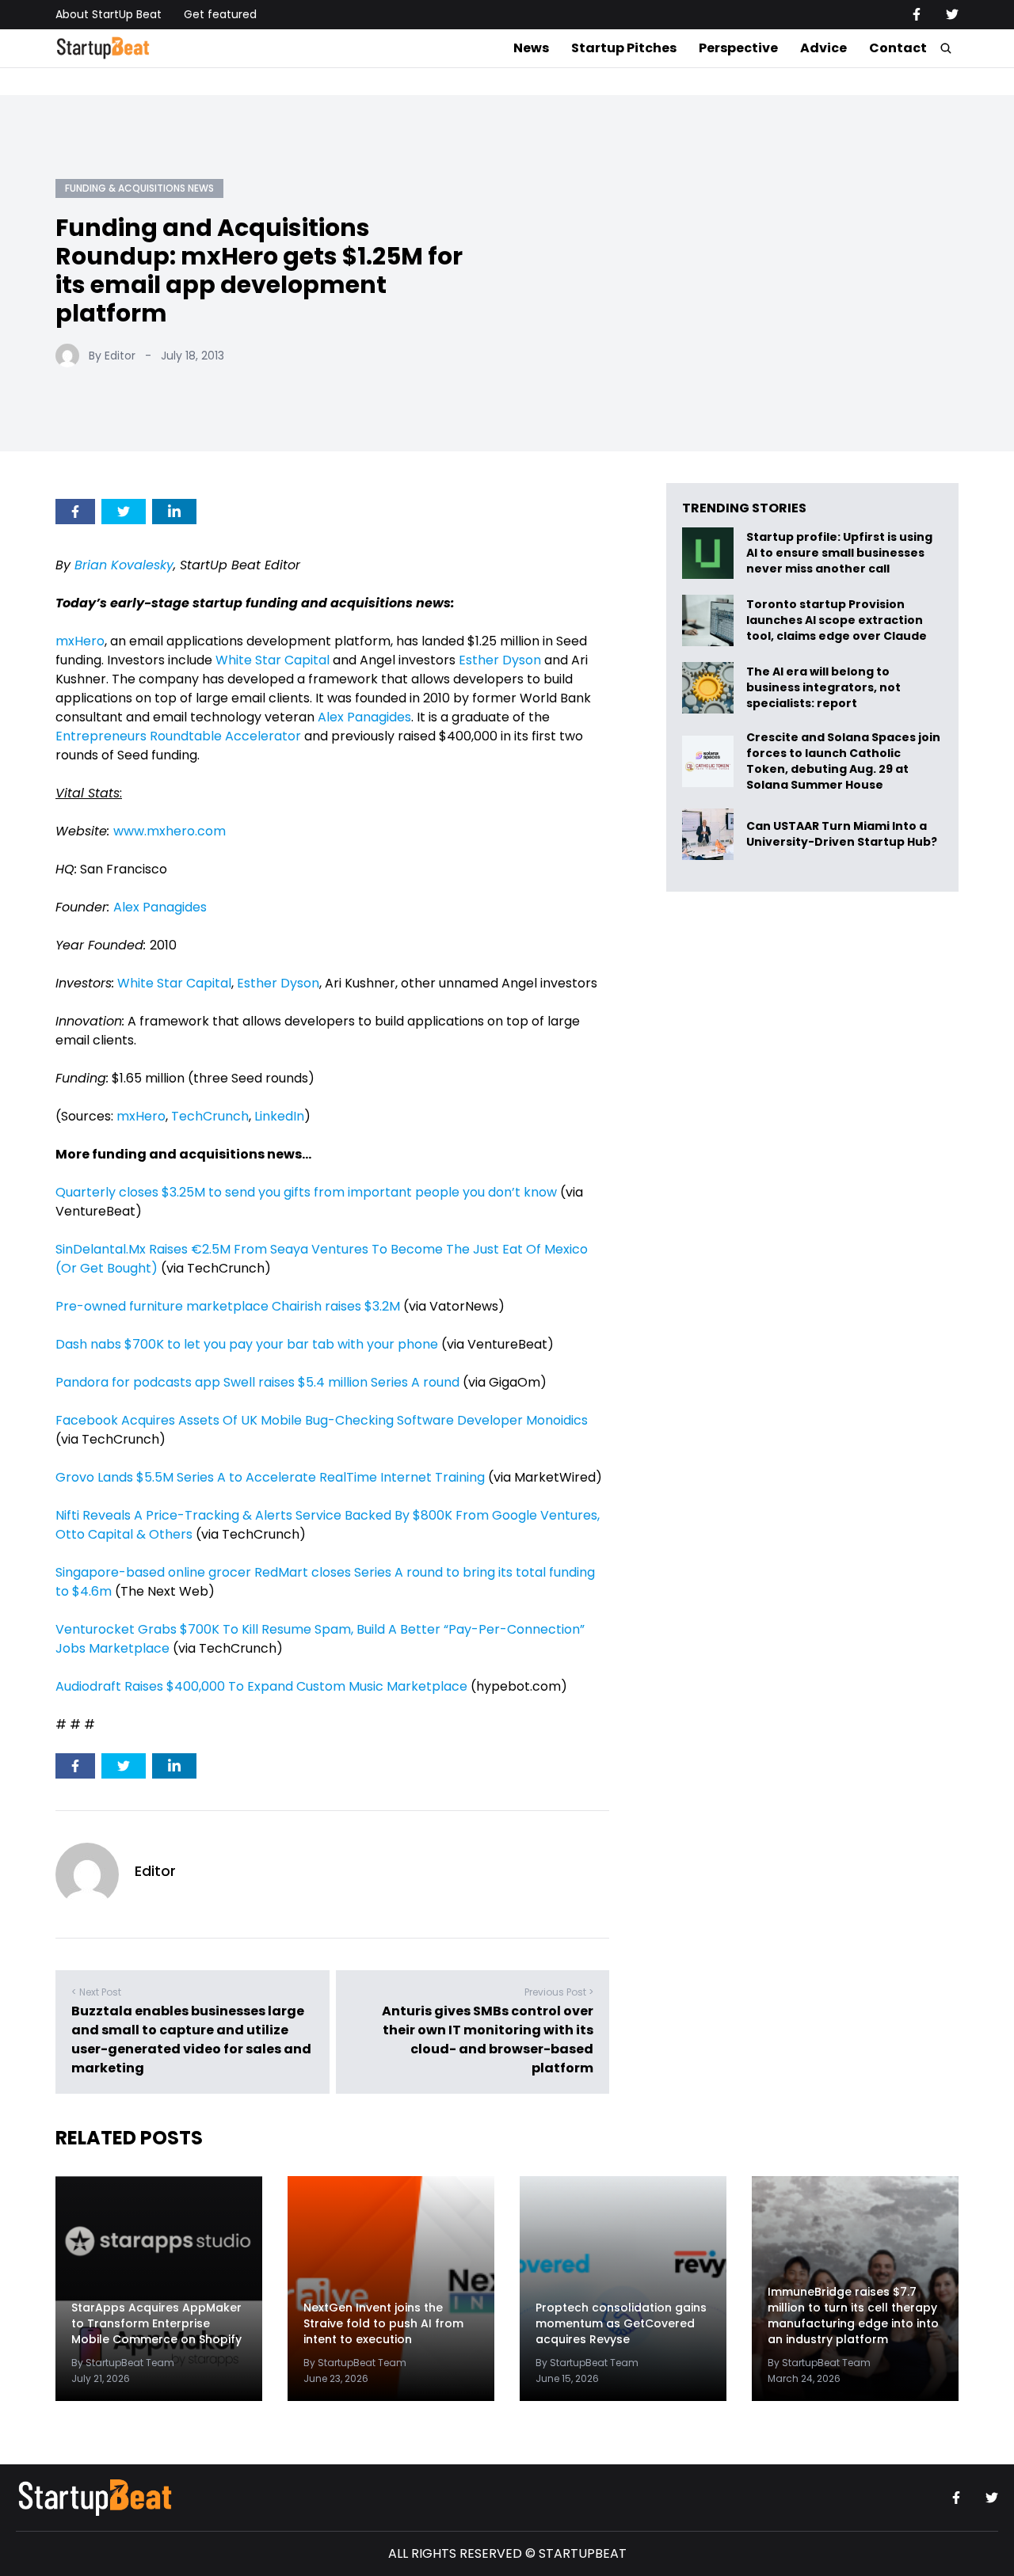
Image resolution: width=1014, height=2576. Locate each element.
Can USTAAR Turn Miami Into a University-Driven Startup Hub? (842, 834)
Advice (823, 48)
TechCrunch (210, 1116)
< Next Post (96, 1992)
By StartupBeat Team (123, 2363)
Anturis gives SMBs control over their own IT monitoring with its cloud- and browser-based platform (488, 2039)
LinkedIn (279, 1116)
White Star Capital (273, 660)
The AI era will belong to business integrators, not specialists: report (823, 688)
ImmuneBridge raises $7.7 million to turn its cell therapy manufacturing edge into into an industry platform (853, 2315)
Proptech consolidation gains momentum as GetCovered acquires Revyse (621, 2323)
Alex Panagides (364, 717)
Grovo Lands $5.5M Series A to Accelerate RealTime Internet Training (270, 1477)
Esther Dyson (500, 660)
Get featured (220, 14)
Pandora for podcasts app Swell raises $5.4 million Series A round (257, 1382)
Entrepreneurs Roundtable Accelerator (178, 736)
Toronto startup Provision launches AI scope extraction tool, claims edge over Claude (838, 620)
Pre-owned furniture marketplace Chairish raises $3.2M (228, 1306)
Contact (898, 48)
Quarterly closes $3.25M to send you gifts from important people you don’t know (306, 1192)
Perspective (738, 48)
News (531, 48)
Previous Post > (559, 1992)
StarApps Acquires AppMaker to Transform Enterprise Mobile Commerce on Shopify (156, 2323)
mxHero (80, 641)
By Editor (112, 356)
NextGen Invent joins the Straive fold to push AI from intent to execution (383, 2323)
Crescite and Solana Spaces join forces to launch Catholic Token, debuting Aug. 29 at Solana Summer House (843, 761)
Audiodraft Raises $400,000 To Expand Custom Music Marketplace (261, 1686)
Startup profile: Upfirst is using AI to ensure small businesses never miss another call (839, 553)
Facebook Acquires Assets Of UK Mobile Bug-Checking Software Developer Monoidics (322, 1420)
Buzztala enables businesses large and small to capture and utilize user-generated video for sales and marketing (191, 2039)
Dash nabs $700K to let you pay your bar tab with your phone (247, 1344)
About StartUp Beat (109, 14)
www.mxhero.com (170, 831)
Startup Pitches (624, 48)
